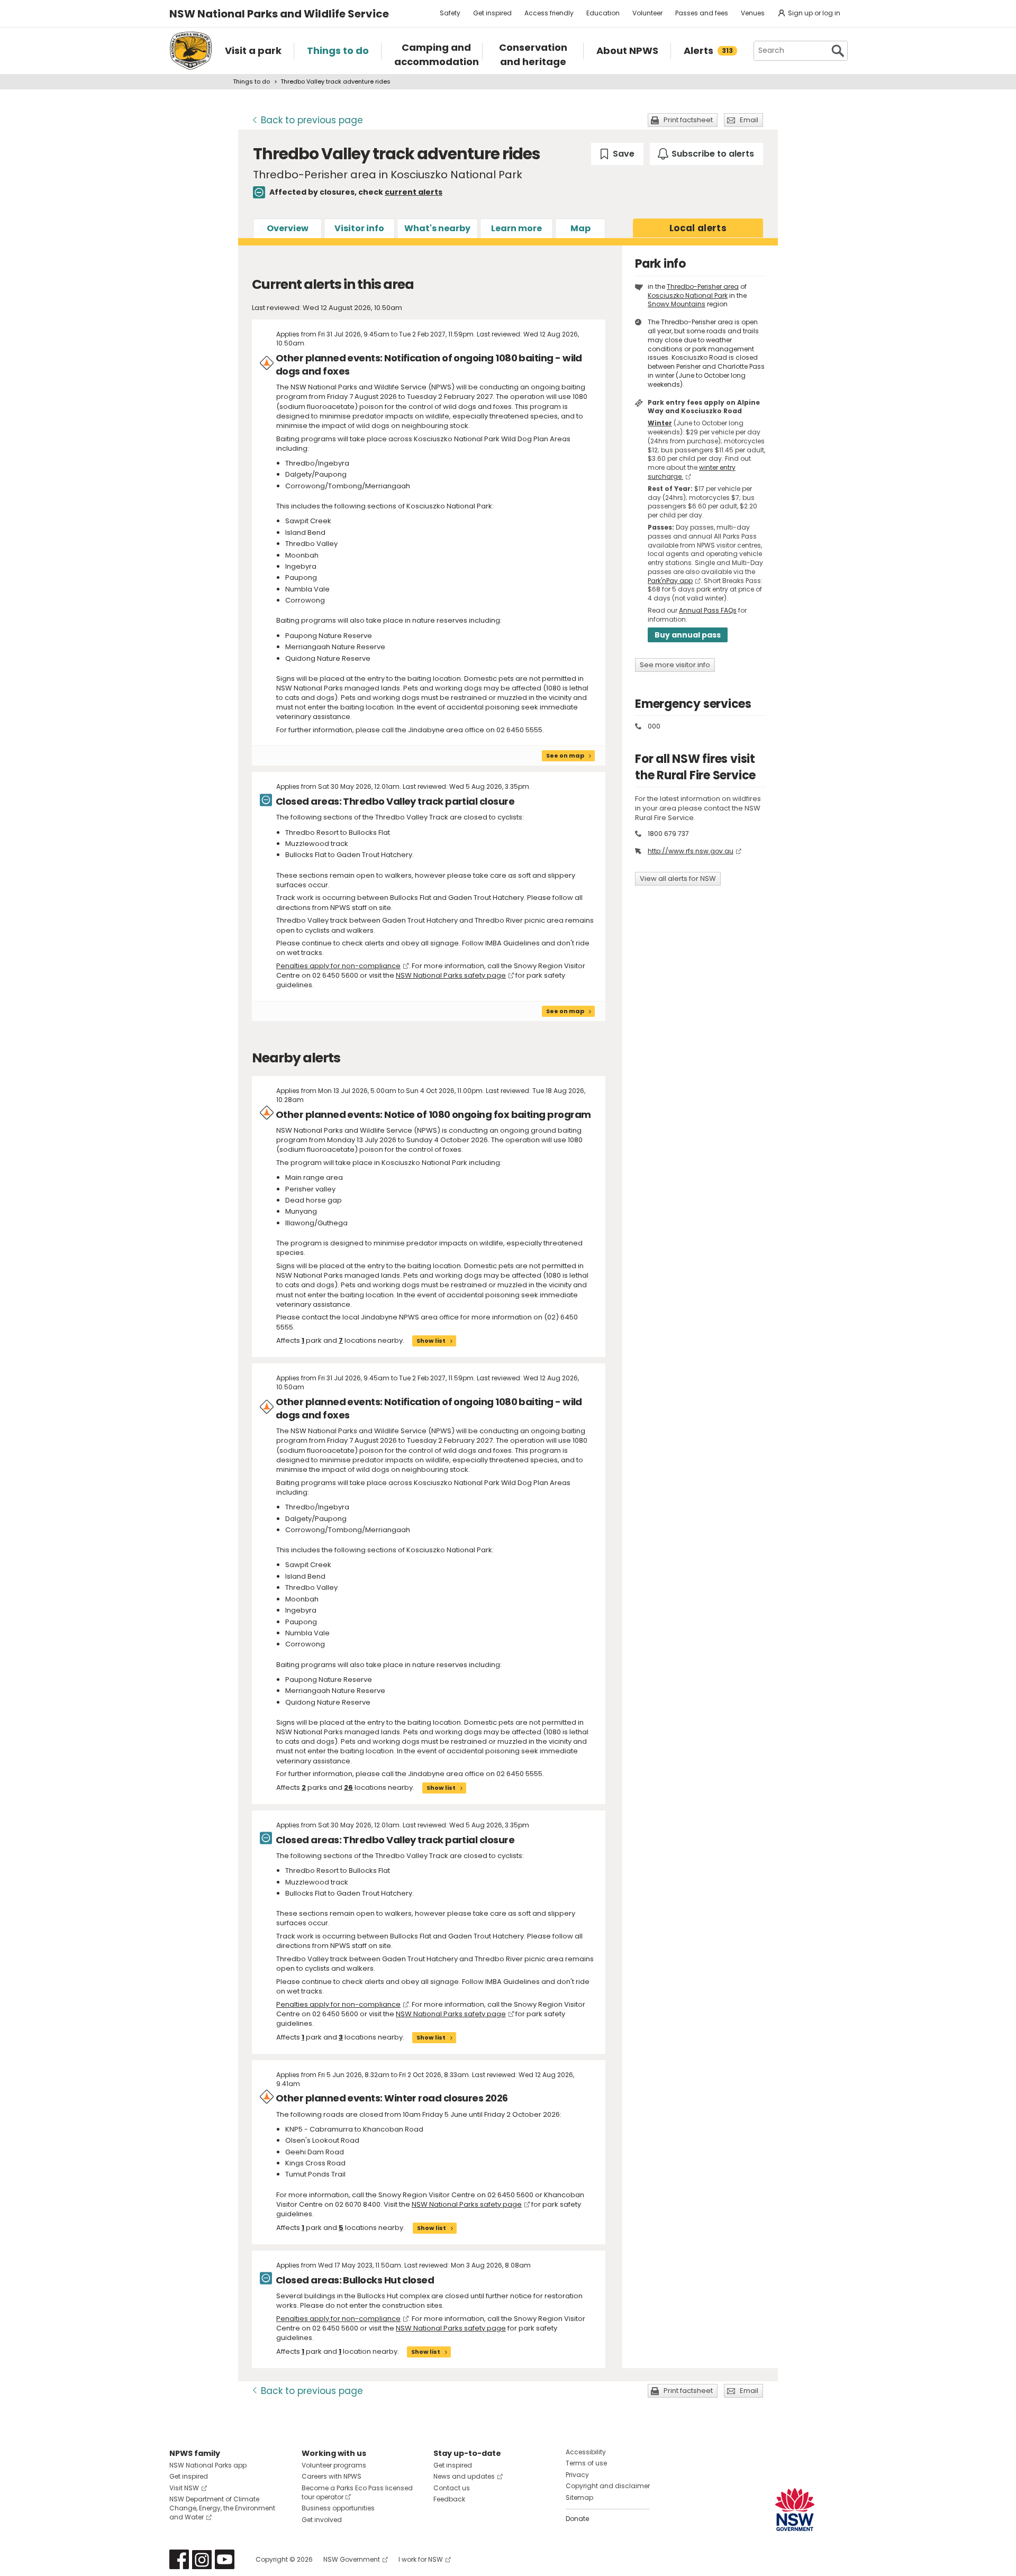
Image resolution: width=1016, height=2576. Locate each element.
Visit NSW (184, 2488)
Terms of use (586, 2463)
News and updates (464, 2476)
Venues (753, 13)
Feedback (449, 2499)
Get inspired (492, 13)
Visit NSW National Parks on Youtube (225, 2559)
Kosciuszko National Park (688, 295)
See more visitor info (675, 665)
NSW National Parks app (208, 2465)
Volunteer (647, 13)
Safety (450, 13)
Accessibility (586, 2452)
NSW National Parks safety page (451, 975)
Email (749, 120)
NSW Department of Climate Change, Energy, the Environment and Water (222, 2508)
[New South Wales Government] (795, 2510)
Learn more (516, 228)
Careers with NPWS (332, 2476)
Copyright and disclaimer (608, 2486)
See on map (565, 755)
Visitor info (359, 228)
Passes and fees (702, 13)
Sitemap (579, 2497)
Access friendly (549, 13)
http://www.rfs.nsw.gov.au (691, 851)
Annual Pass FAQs (708, 610)
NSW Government (352, 2559)
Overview (288, 228)
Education (603, 13)
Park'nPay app (670, 581)
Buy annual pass (688, 635)
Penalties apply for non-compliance (338, 966)
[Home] (191, 51)
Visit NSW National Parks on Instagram (202, 2559)
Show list (431, 1341)
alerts (698, 228)
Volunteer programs (334, 2465)
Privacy (577, 2475)
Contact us (452, 2488)
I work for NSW (421, 2559)
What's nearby (437, 228)
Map (580, 228)
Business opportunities (338, 2508)
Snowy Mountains (677, 304)
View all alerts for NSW (678, 879)
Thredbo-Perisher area (703, 286)
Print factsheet (688, 120)
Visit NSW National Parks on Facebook (179, 2559)
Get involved (322, 2520)
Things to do (251, 81)
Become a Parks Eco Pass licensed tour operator (357, 2492)
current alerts (414, 192)
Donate (577, 2519)
